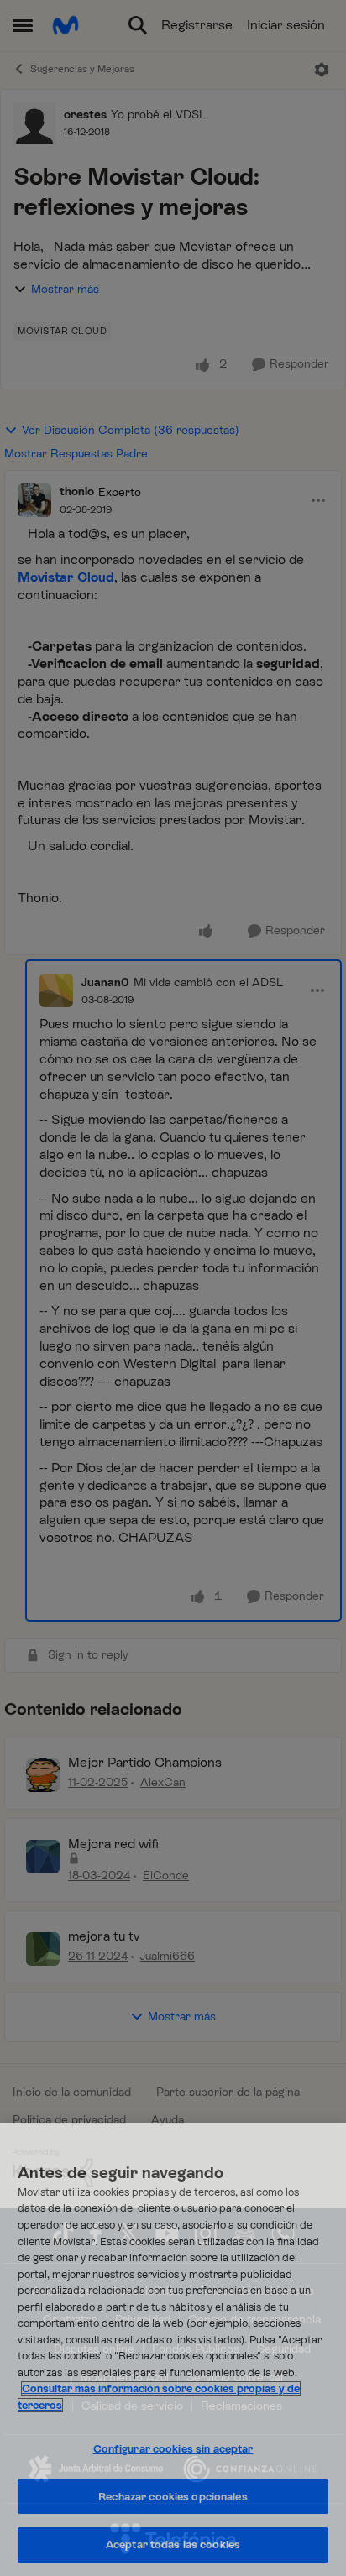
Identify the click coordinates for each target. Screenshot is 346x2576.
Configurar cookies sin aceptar (173, 2449)
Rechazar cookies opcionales (173, 2497)
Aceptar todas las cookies (173, 2545)
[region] (173, 2349)
